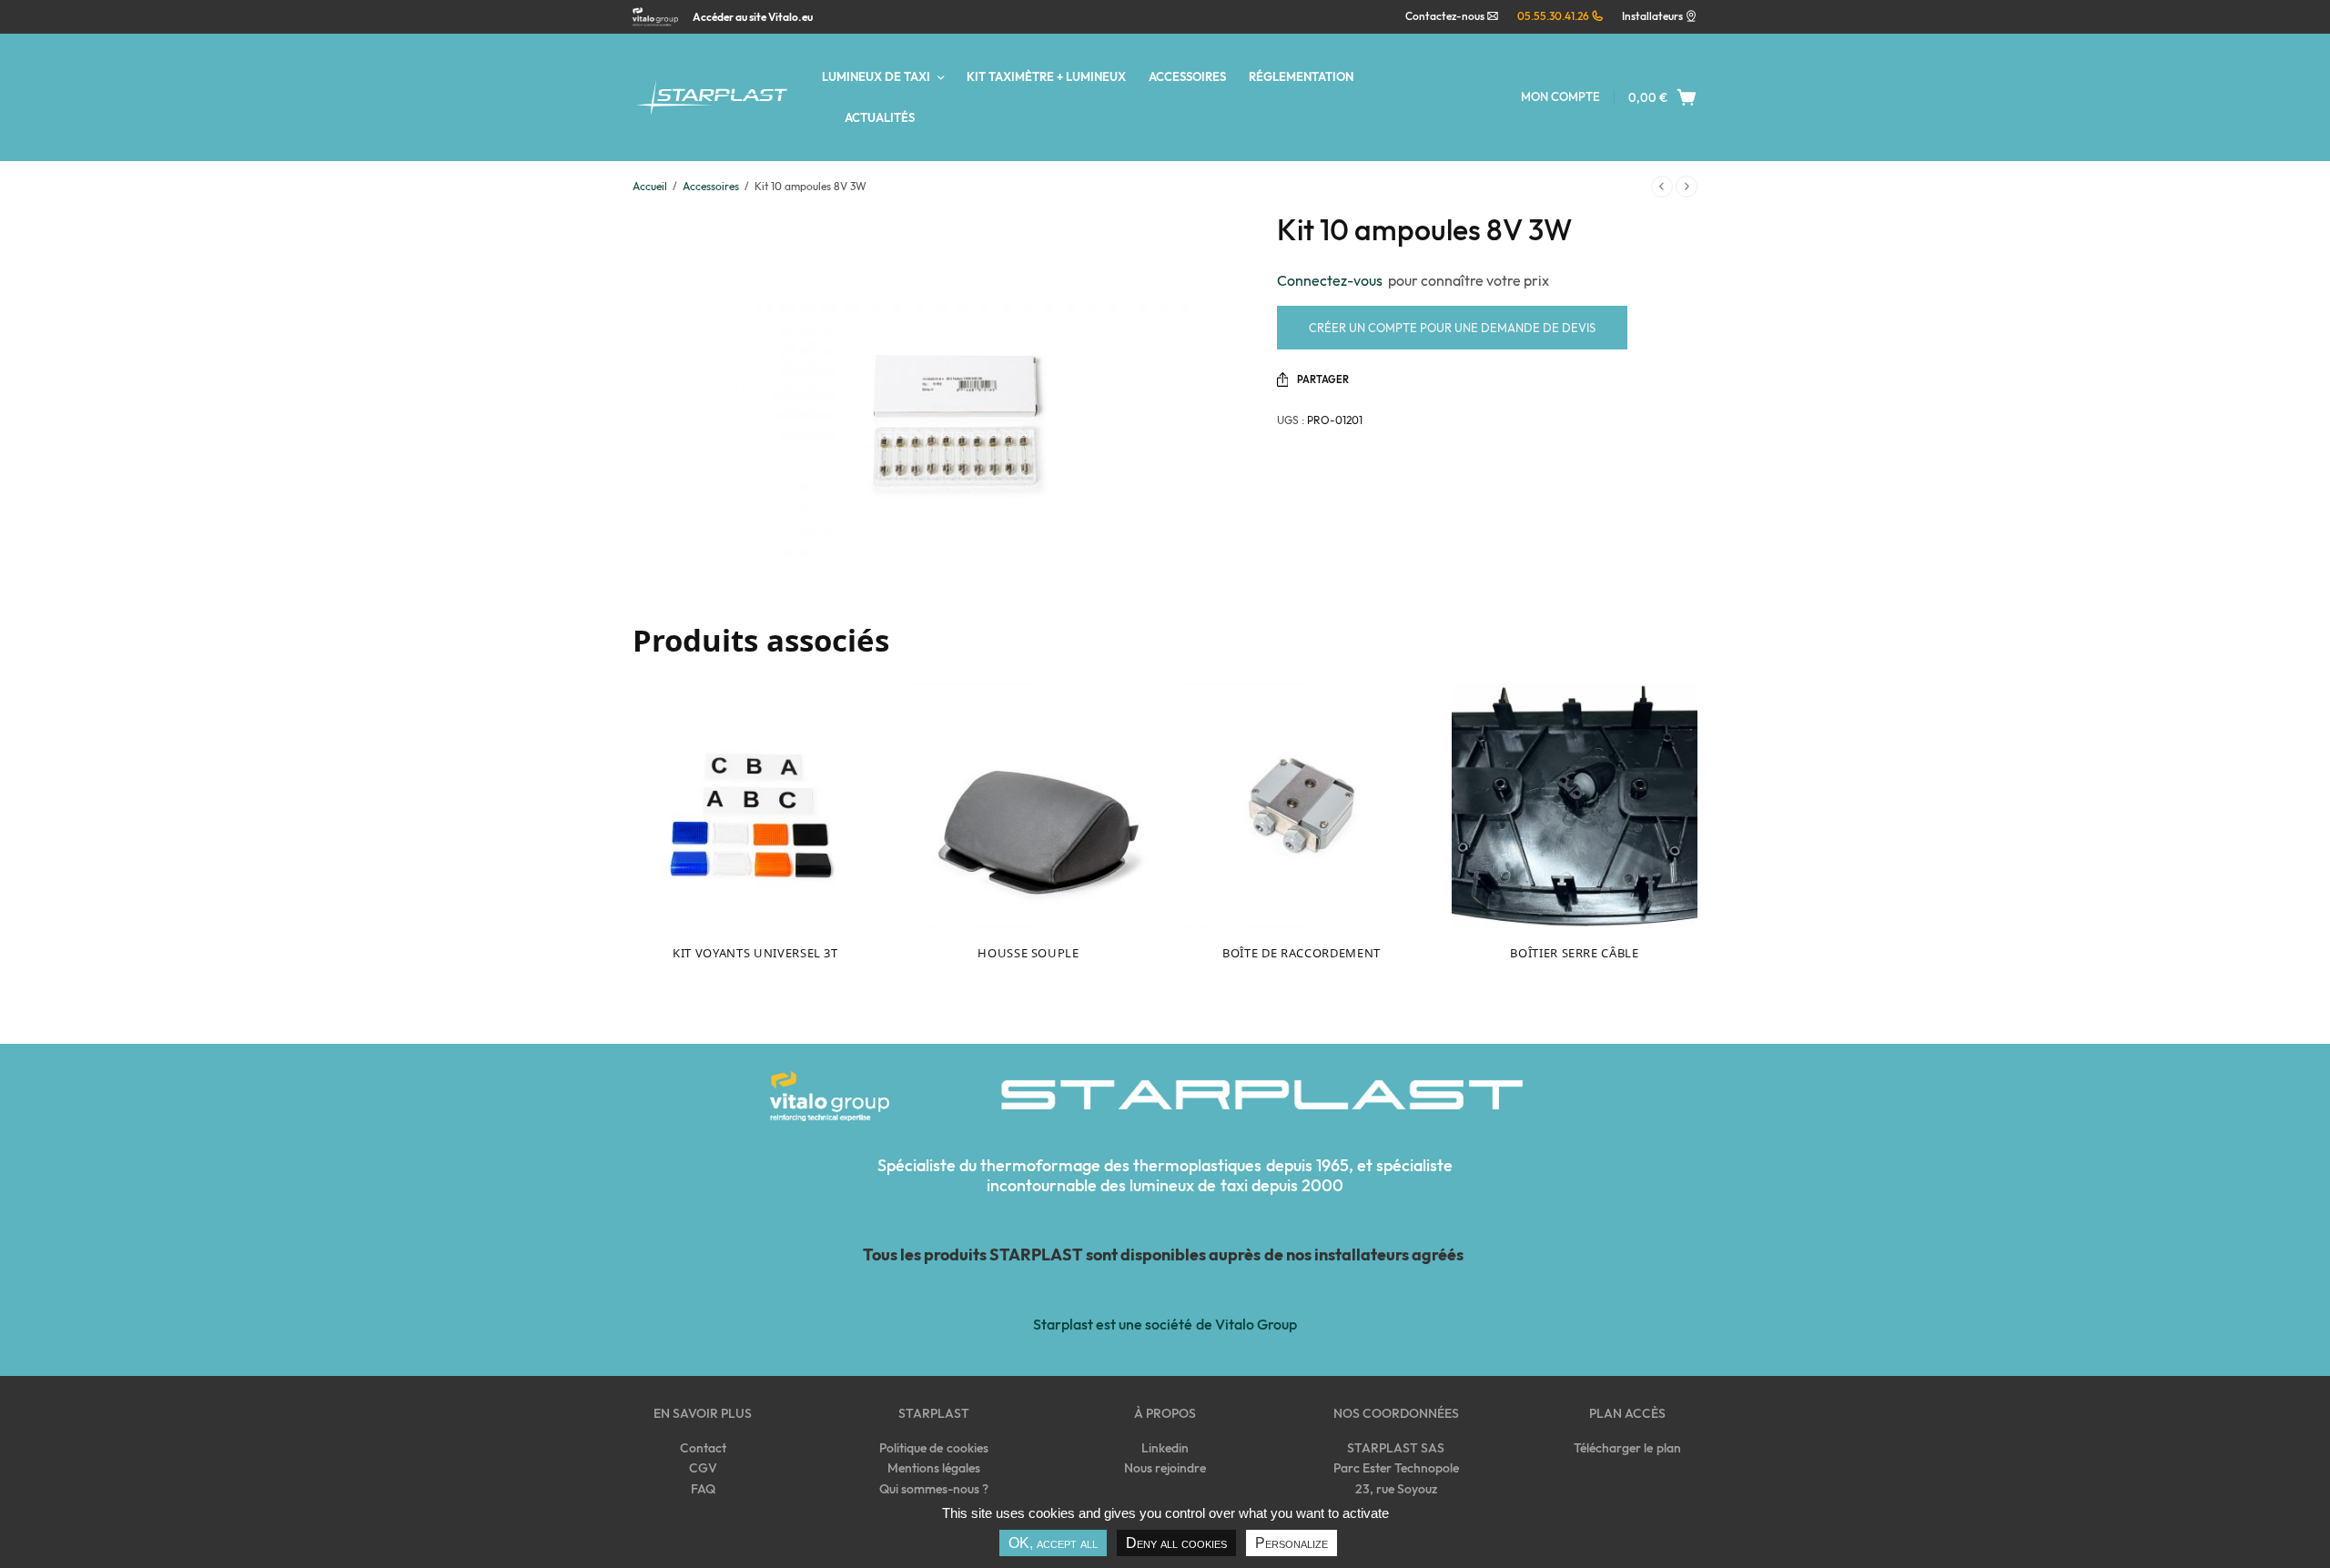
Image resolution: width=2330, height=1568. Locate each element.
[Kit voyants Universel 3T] (755, 805)
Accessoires (1187, 76)
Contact (703, 1448)
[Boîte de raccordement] (1302, 805)
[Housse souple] (1028, 805)
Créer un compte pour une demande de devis (1452, 328)
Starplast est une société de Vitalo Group (1165, 1324)
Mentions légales (934, 1468)
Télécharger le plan (1627, 1448)
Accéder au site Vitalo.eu (753, 17)
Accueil (650, 186)
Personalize (1292, 1543)
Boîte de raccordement (1302, 953)
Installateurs (1652, 16)
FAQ (703, 1489)
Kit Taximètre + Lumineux (1046, 76)
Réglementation (1301, 76)
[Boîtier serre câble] (1575, 805)
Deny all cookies (1176, 1543)
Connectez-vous (1332, 280)
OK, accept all (1053, 1543)
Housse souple (1028, 953)
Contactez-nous (1446, 16)
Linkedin (1165, 1448)
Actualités (880, 117)
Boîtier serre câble (1574, 953)
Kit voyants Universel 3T (755, 953)
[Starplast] (711, 98)
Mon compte (1560, 96)
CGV (703, 1468)
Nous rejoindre (1165, 1468)
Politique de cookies (933, 1448)
